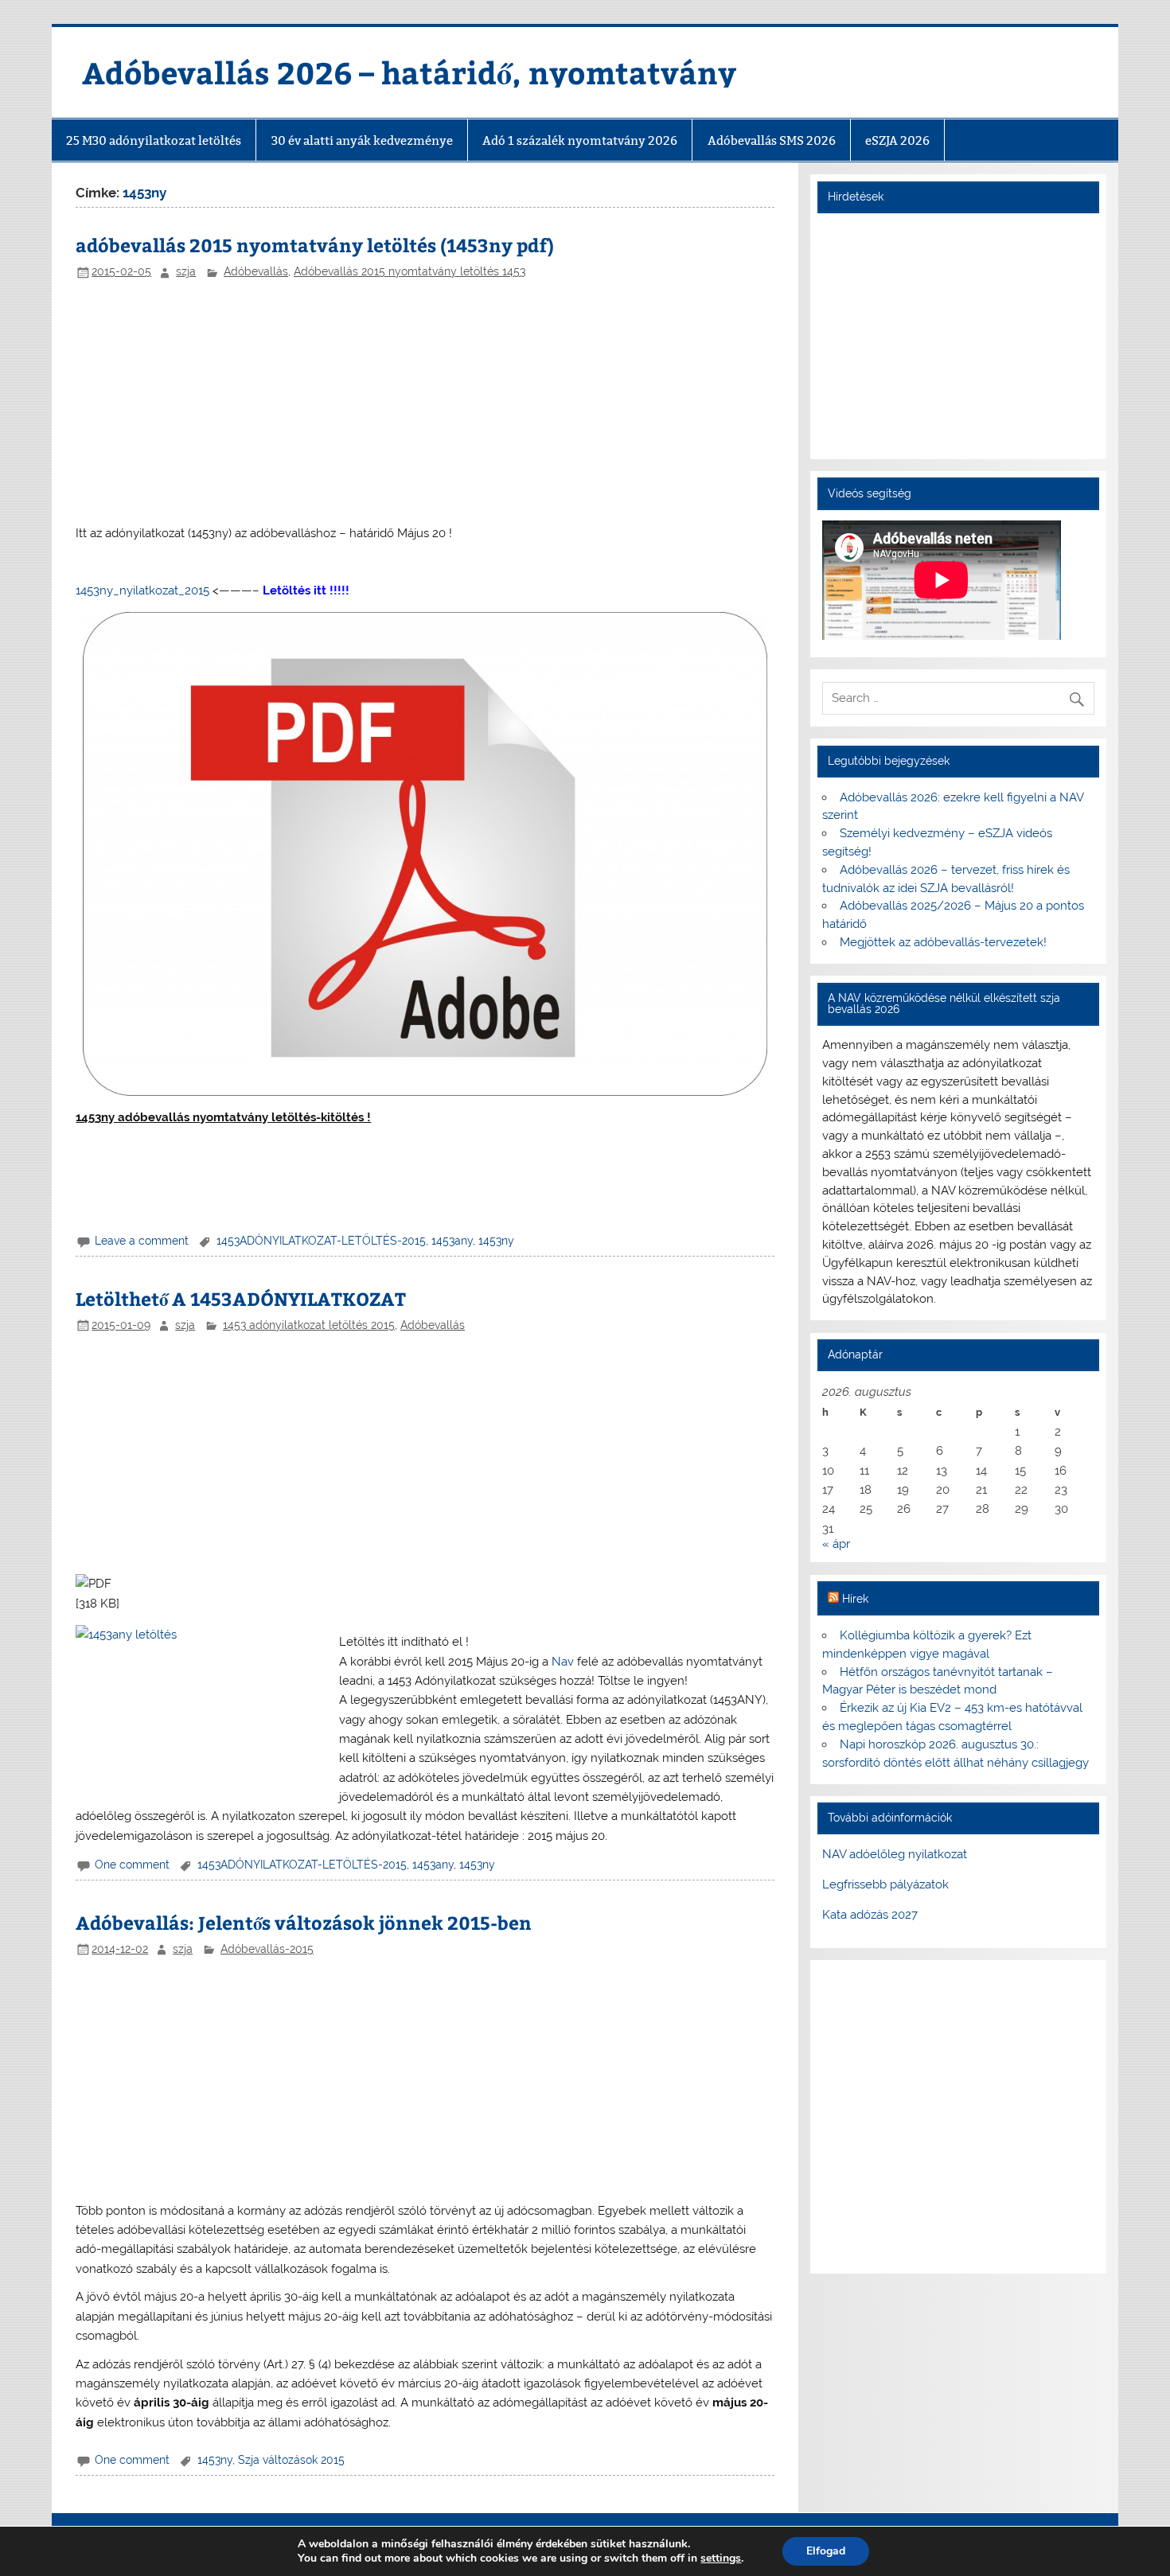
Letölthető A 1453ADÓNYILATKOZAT (241, 1298)
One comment (132, 1865)
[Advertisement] (425, 403)
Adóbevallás (256, 271)
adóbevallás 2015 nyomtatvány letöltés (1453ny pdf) (315, 245)
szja (186, 271)
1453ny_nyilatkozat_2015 (142, 590)
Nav (563, 1662)
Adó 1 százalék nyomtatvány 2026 (580, 140)
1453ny (496, 1241)
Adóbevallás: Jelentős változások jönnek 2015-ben (304, 1922)
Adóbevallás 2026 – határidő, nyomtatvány (409, 72)
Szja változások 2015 (291, 2460)
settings (721, 2558)
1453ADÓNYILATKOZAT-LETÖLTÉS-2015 (321, 1241)
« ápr (836, 1544)
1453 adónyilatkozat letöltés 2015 (309, 1325)
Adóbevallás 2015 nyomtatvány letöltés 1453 (409, 271)
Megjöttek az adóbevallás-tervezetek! (943, 942)
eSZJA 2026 (897, 140)
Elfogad (826, 2551)
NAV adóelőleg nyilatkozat (895, 1854)
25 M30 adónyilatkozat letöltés (154, 140)
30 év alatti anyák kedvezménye (362, 140)
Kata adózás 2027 (870, 1915)
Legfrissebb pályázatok (885, 1884)
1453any (452, 1241)
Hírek (855, 1599)
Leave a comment (142, 1241)
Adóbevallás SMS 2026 (772, 140)
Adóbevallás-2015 (267, 1949)
